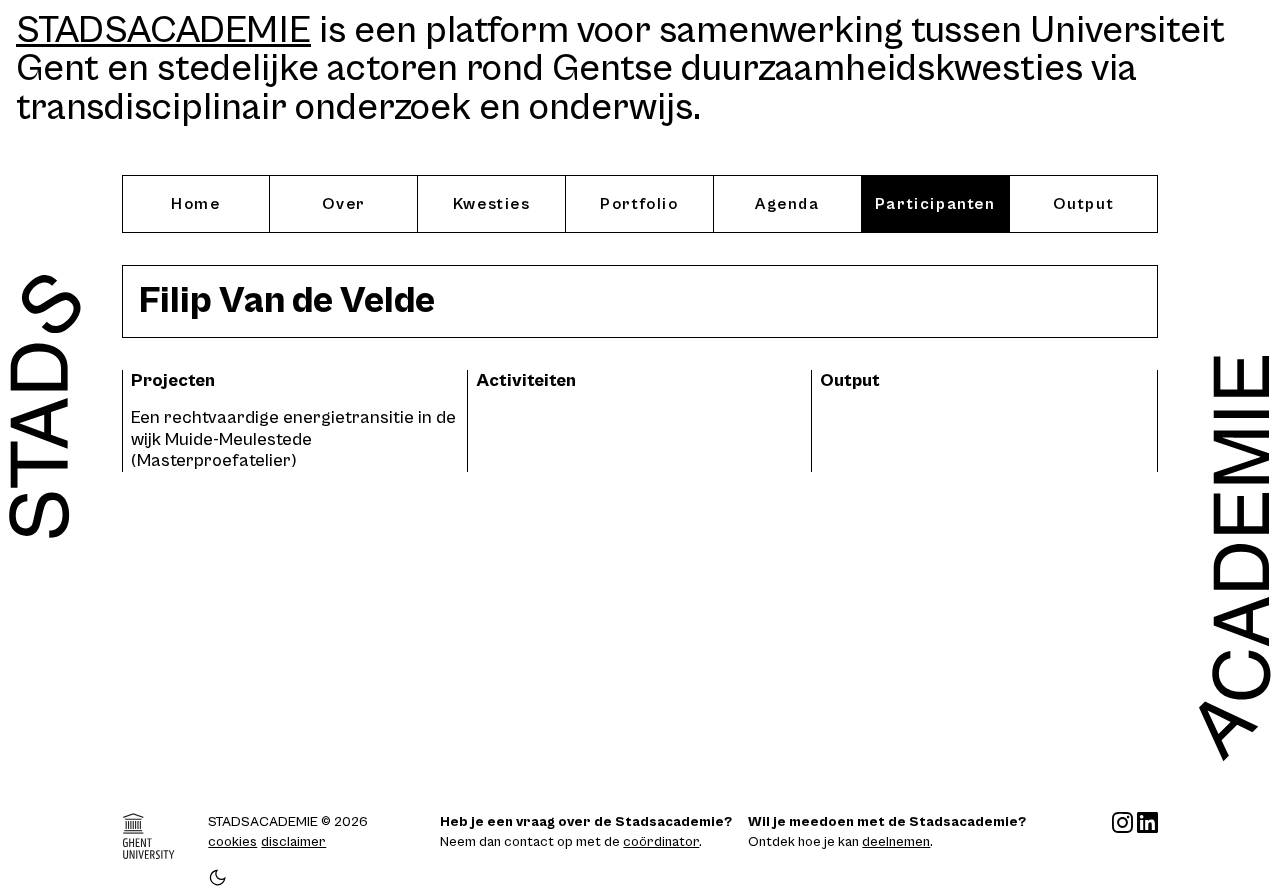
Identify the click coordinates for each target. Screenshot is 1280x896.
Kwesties (492, 204)
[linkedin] (1147, 850)
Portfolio (639, 204)
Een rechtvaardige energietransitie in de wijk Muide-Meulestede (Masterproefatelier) (293, 439)
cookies (232, 842)
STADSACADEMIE (163, 31)
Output (1084, 204)
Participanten (935, 204)
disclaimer (293, 842)
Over (344, 204)
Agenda (787, 204)
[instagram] (1122, 850)
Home (195, 204)
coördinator (661, 842)
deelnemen (896, 842)
